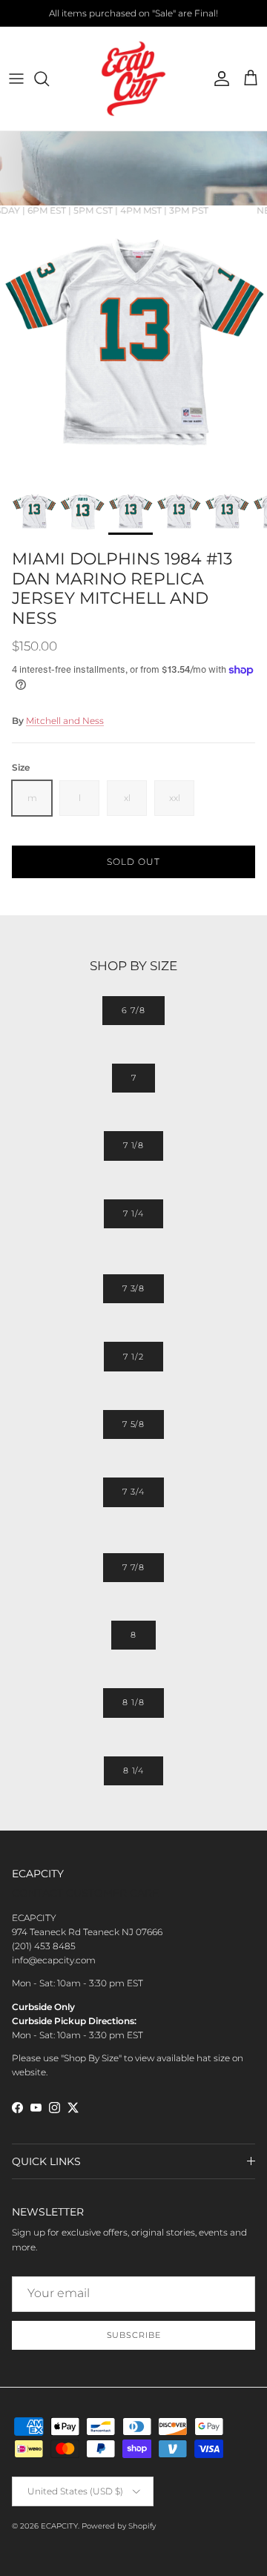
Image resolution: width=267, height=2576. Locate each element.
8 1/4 (133, 1770)
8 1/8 (133, 1702)
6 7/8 (133, 1010)
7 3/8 (133, 1288)
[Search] (49, 79)
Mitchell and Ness (65, 721)
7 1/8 (133, 1145)
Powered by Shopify (119, 2526)
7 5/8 (133, 1424)
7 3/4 (133, 1492)
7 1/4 (133, 1213)
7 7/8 (133, 1567)
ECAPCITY (59, 2526)
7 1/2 (133, 1357)
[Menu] (16, 79)
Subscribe (134, 2335)
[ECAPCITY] (133, 79)
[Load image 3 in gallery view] (133, 349)
